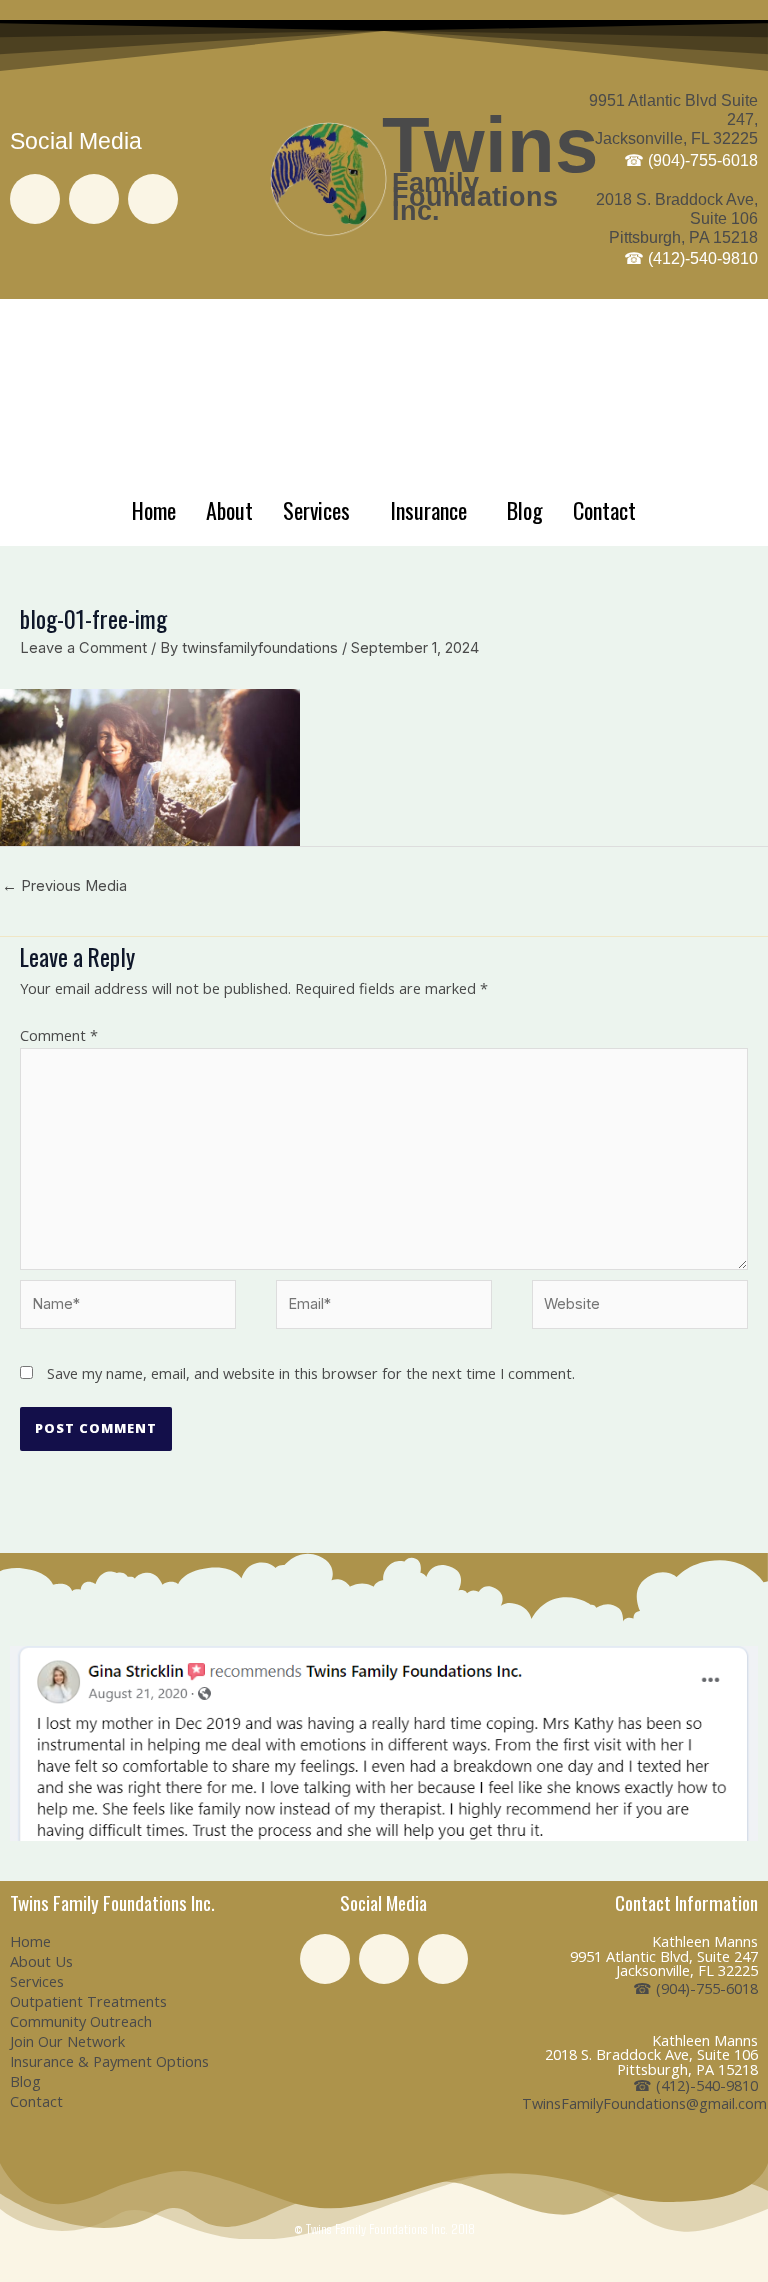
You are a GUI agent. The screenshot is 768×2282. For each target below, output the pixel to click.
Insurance (428, 510)
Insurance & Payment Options (109, 2061)
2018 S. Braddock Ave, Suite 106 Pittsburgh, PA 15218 (677, 229)
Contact (604, 510)
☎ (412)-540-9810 (695, 2085)
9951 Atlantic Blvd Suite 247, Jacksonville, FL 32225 (673, 130)
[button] (29, 1743)
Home (154, 510)
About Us (41, 1961)
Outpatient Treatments (88, 2001)
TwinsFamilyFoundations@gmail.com (644, 2103)
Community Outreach (81, 2021)
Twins (490, 145)
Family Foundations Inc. (475, 197)
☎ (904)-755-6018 (695, 1988)
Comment (59, 1035)
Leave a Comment (83, 648)
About (229, 510)
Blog (525, 510)
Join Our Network (67, 2041)
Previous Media (64, 886)
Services (316, 510)
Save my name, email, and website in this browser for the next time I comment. (311, 1373)
